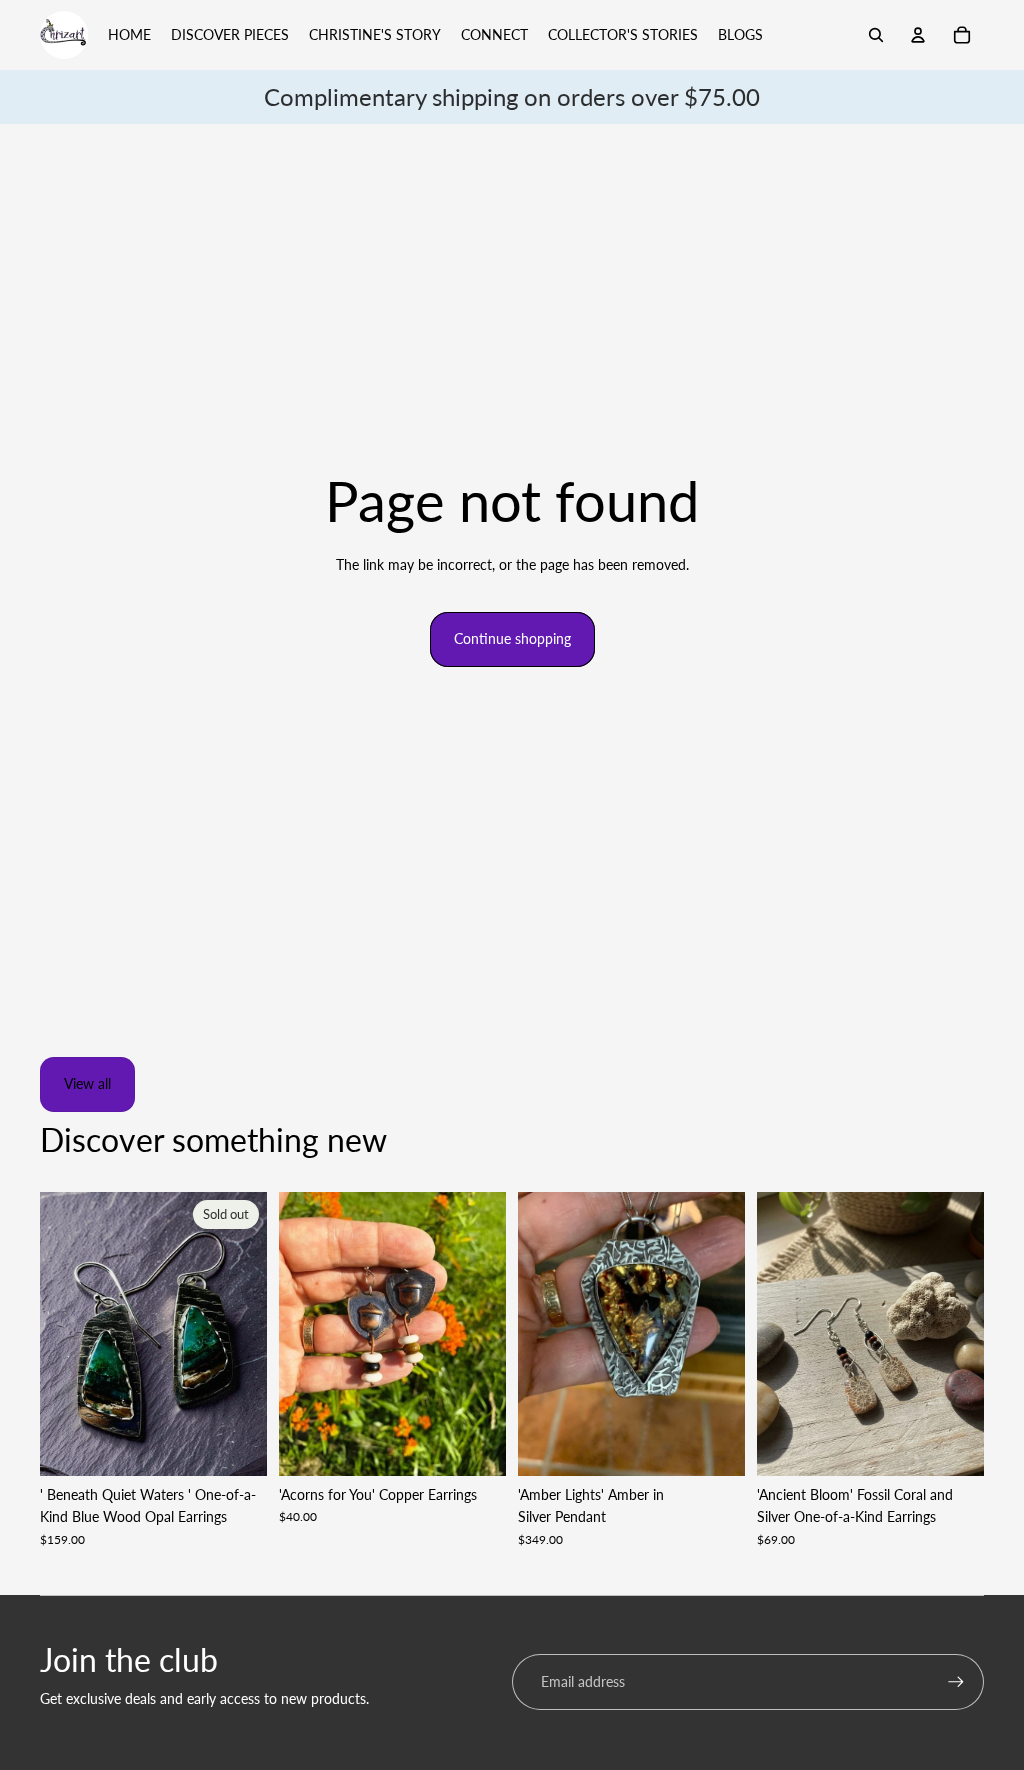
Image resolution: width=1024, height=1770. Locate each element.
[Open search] (876, 35)
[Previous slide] (55, 1334)
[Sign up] (956, 1682)
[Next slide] (251, 1334)
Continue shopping (512, 638)
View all (87, 1083)
